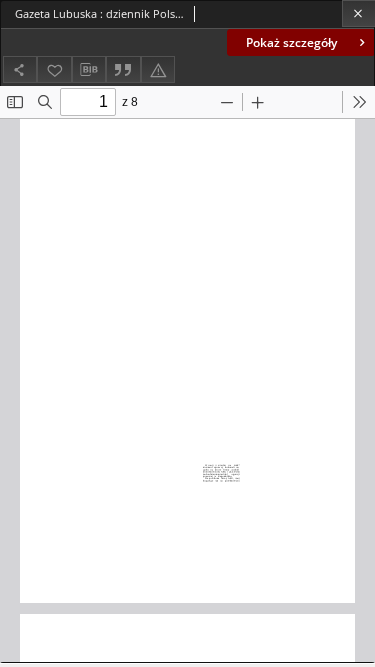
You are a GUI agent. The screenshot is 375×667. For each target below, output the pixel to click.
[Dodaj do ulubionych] (54, 69)
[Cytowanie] (123, 69)
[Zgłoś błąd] (158, 69)
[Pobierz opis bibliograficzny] (89, 70)
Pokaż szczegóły (291, 42)
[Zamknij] (358, 13)
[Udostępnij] (20, 69)
